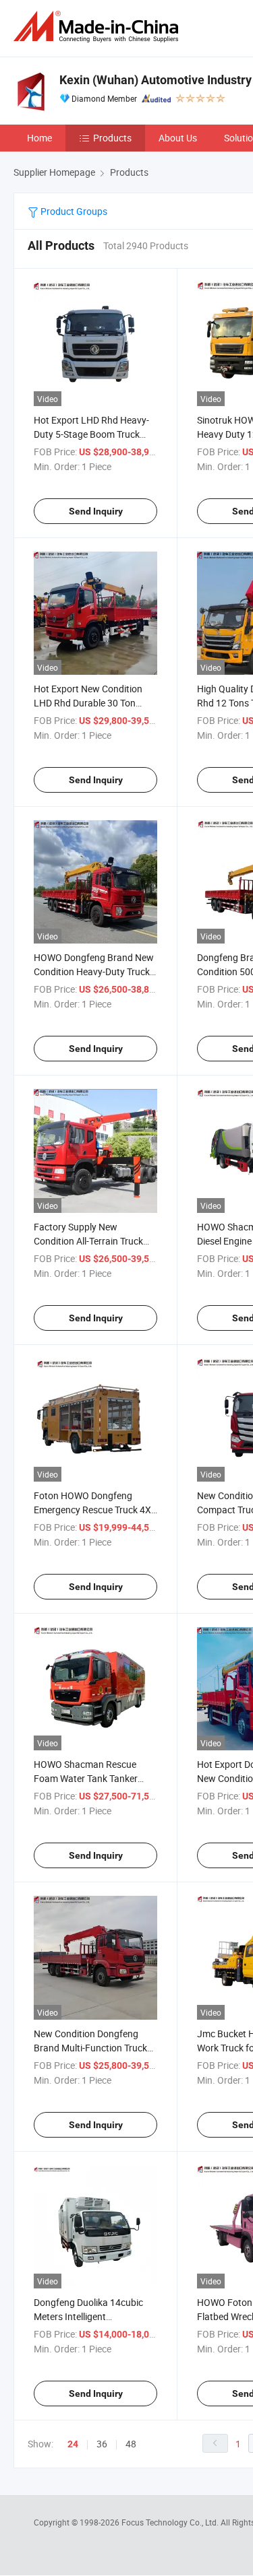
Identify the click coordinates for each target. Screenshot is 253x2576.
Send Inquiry (96, 511)
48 (131, 2444)
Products (112, 138)
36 (102, 2444)
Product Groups (73, 211)
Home (39, 138)
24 (73, 2444)
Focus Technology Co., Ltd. (171, 2522)
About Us (178, 138)
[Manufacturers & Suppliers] (99, 27)
